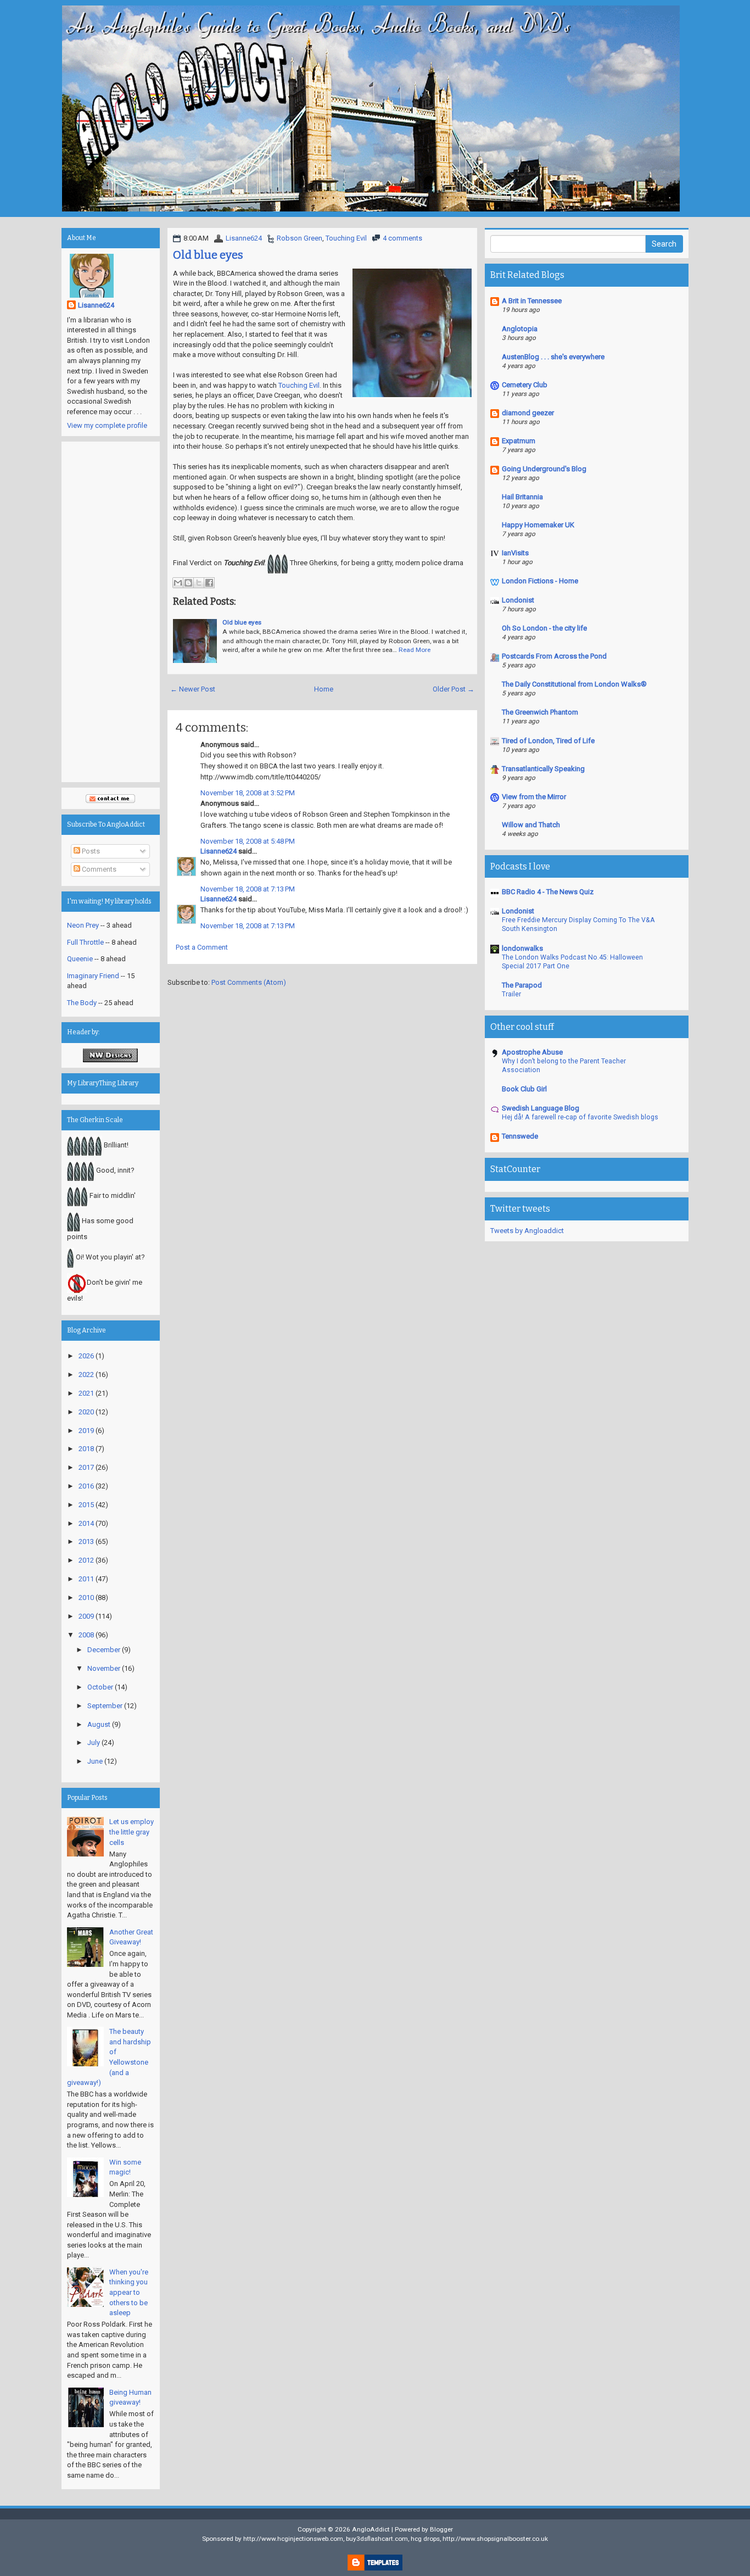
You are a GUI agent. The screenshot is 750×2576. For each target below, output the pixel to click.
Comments (98, 869)
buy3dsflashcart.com (377, 2539)
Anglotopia (520, 329)
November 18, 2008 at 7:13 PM (248, 889)
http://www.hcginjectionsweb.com (293, 2539)
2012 (86, 1560)
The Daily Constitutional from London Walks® (574, 684)
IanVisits (515, 553)
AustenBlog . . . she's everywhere (553, 357)
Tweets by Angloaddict (527, 1231)
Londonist (518, 600)
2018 (86, 1449)
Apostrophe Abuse (532, 1052)
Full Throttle (85, 942)
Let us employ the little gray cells (131, 1832)
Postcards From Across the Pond (554, 656)
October (100, 1687)
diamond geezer (528, 413)
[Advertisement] (111, 612)
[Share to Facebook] (209, 583)
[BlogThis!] (188, 583)
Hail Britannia (522, 497)
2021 (86, 1393)
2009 (86, 1616)
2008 (86, 1635)
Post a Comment (202, 947)
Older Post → (454, 689)
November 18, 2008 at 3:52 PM (248, 793)
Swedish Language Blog (541, 1108)
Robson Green (300, 238)
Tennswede (520, 1136)
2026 (86, 1356)
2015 (86, 1505)
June (95, 1761)
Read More (415, 650)
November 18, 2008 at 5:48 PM (248, 841)
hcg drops (425, 2539)
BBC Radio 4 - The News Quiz (548, 892)
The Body (82, 1003)
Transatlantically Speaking (543, 769)
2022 (86, 1375)
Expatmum (519, 441)
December (104, 1650)
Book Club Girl (524, 1089)
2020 (86, 1412)
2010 (86, 1598)
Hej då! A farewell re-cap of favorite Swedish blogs (580, 1117)
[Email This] (178, 583)
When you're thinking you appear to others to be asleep (129, 2292)
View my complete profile (107, 425)
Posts (90, 851)
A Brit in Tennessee (532, 301)
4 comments (402, 238)
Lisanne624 (244, 238)
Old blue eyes (208, 255)
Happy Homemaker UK (538, 525)
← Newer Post (193, 689)
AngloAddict (371, 2529)
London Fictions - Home (540, 581)
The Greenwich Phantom (540, 712)
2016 (86, 1486)
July (94, 1743)
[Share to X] (199, 583)
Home (324, 689)
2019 (86, 1431)
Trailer (511, 994)
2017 (86, 1467)
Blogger (441, 2529)
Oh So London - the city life (544, 628)
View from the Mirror (534, 797)
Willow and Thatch (531, 825)
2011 (86, 1579)
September (105, 1706)
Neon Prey (83, 925)
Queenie (80, 959)
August (99, 1724)
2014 (86, 1523)
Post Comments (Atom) (249, 982)
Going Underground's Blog (544, 469)
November (104, 1668)
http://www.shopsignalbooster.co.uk (495, 2539)
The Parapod (522, 985)
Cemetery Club (525, 385)
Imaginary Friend (93, 976)
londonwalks (522, 948)
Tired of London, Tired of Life (548, 741)
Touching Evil (346, 238)
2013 (86, 1541)
